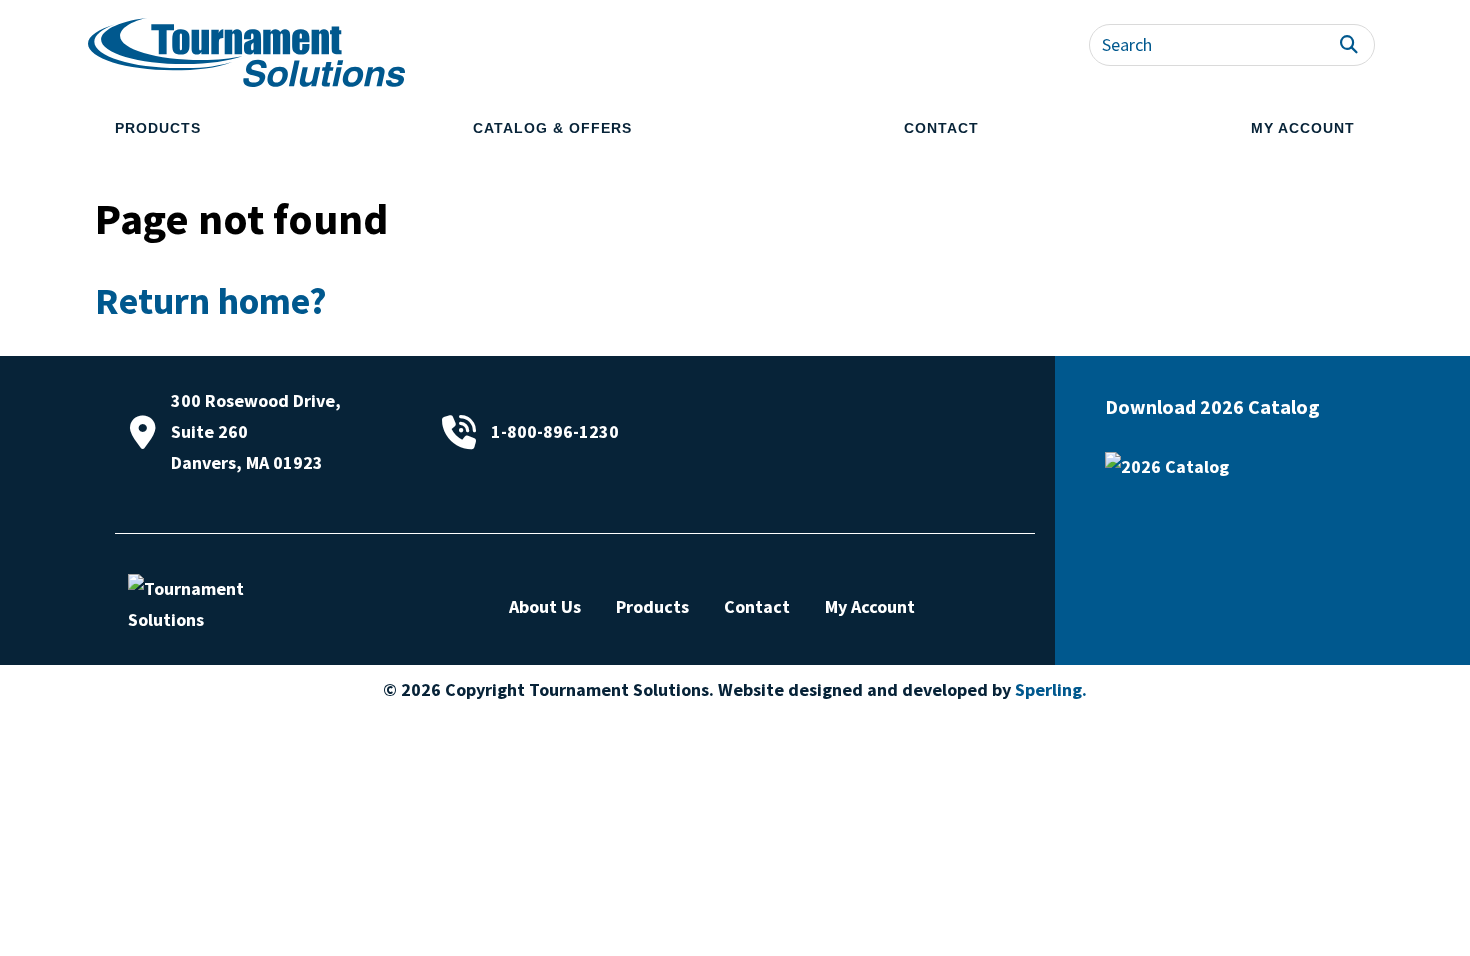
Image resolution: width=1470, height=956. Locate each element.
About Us (545, 606)
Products (158, 128)
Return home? (211, 300)
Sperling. (1051, 689)
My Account (1303, 128)
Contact (941, 128)
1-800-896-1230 (555, 431)
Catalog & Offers (552, 128)
